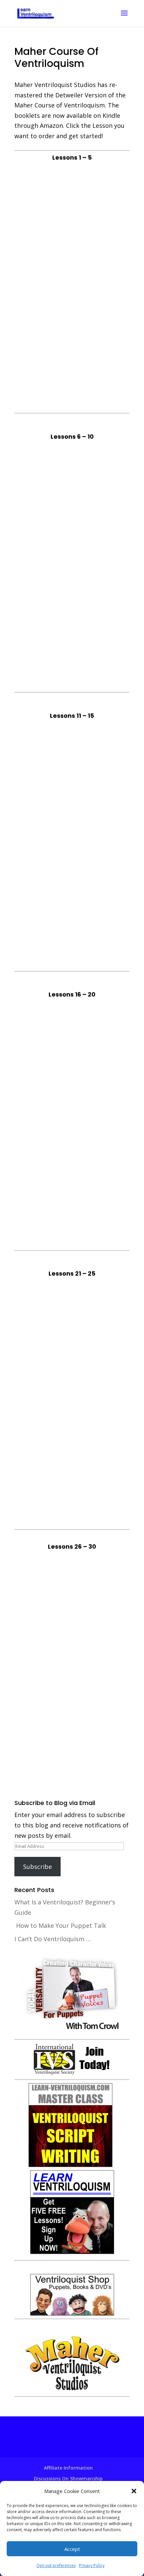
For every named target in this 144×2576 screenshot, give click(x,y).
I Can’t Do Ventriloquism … (53, 1939)
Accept (72, 2549)
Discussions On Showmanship (68, 2478)
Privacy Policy (92, 2565)
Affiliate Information (68, 2468)
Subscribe (38, 1867)
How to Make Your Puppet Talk (61, 1925)
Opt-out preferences (56, 2565)
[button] (134, 2491)
